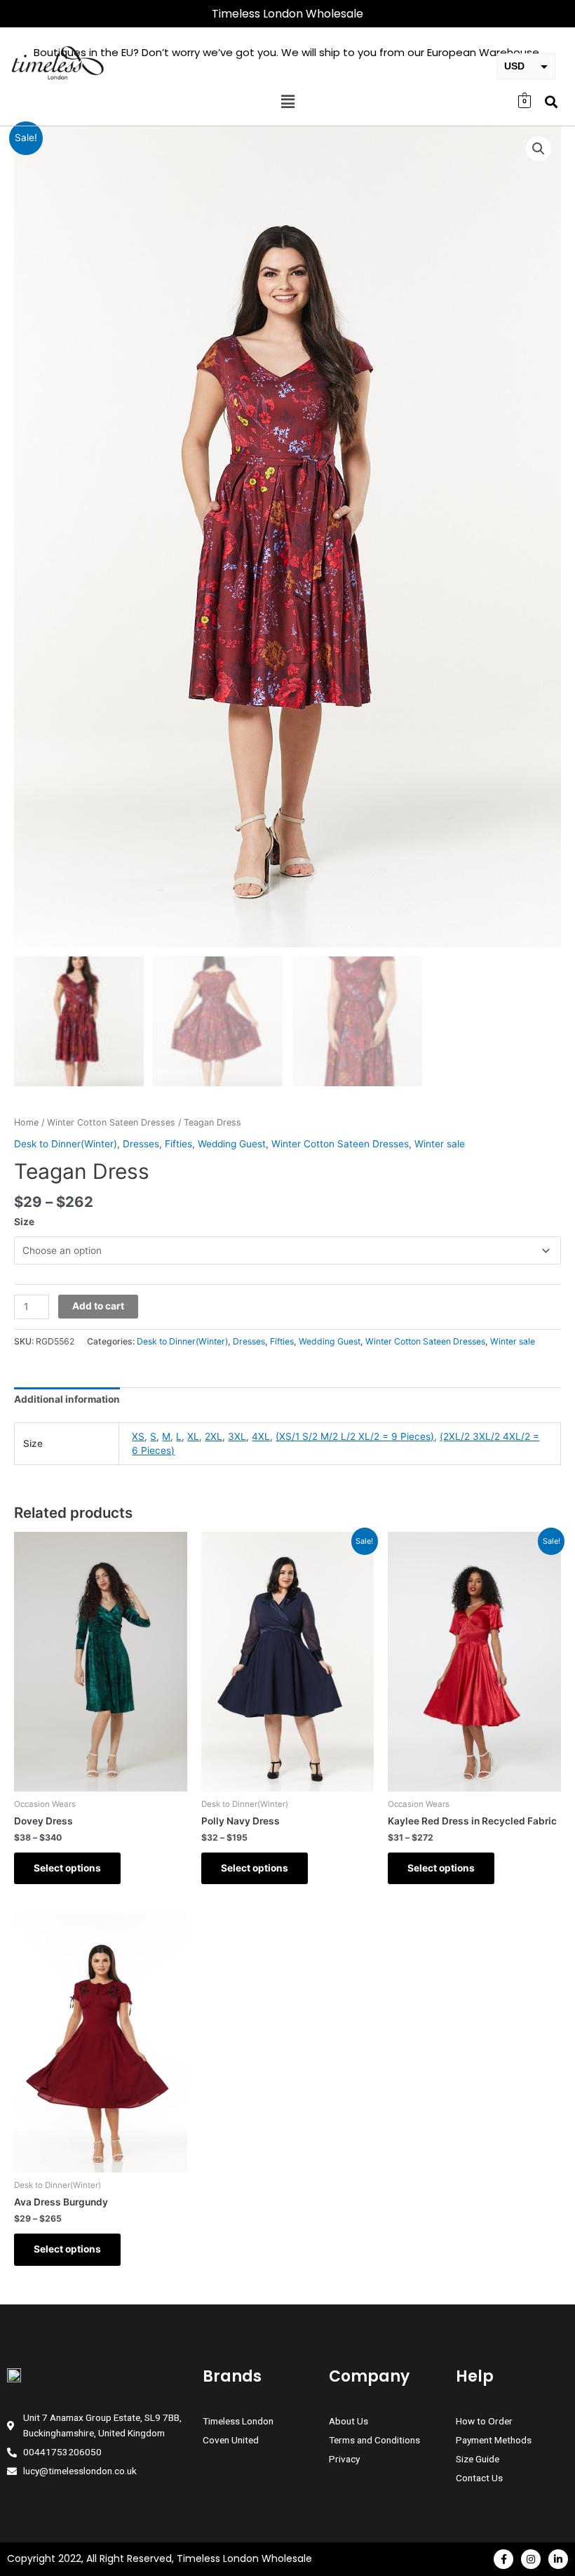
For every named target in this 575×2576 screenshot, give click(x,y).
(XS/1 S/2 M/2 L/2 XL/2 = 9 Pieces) (355, 1436)
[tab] (67, 1400)
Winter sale (440, 1144)
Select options (67, 1868)
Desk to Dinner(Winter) (66, 1144)
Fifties (178, 1144)
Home (26, 1122)
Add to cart (98, 1306)
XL (193, 1436)
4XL (261, 1436)
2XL (214, 1436)
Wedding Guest (232, 1144)
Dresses (141, 1144)
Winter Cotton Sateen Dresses (111, 1122)
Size (24, 1222)
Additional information (67, 1399)
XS (138, 1436)
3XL (237, 1436)
